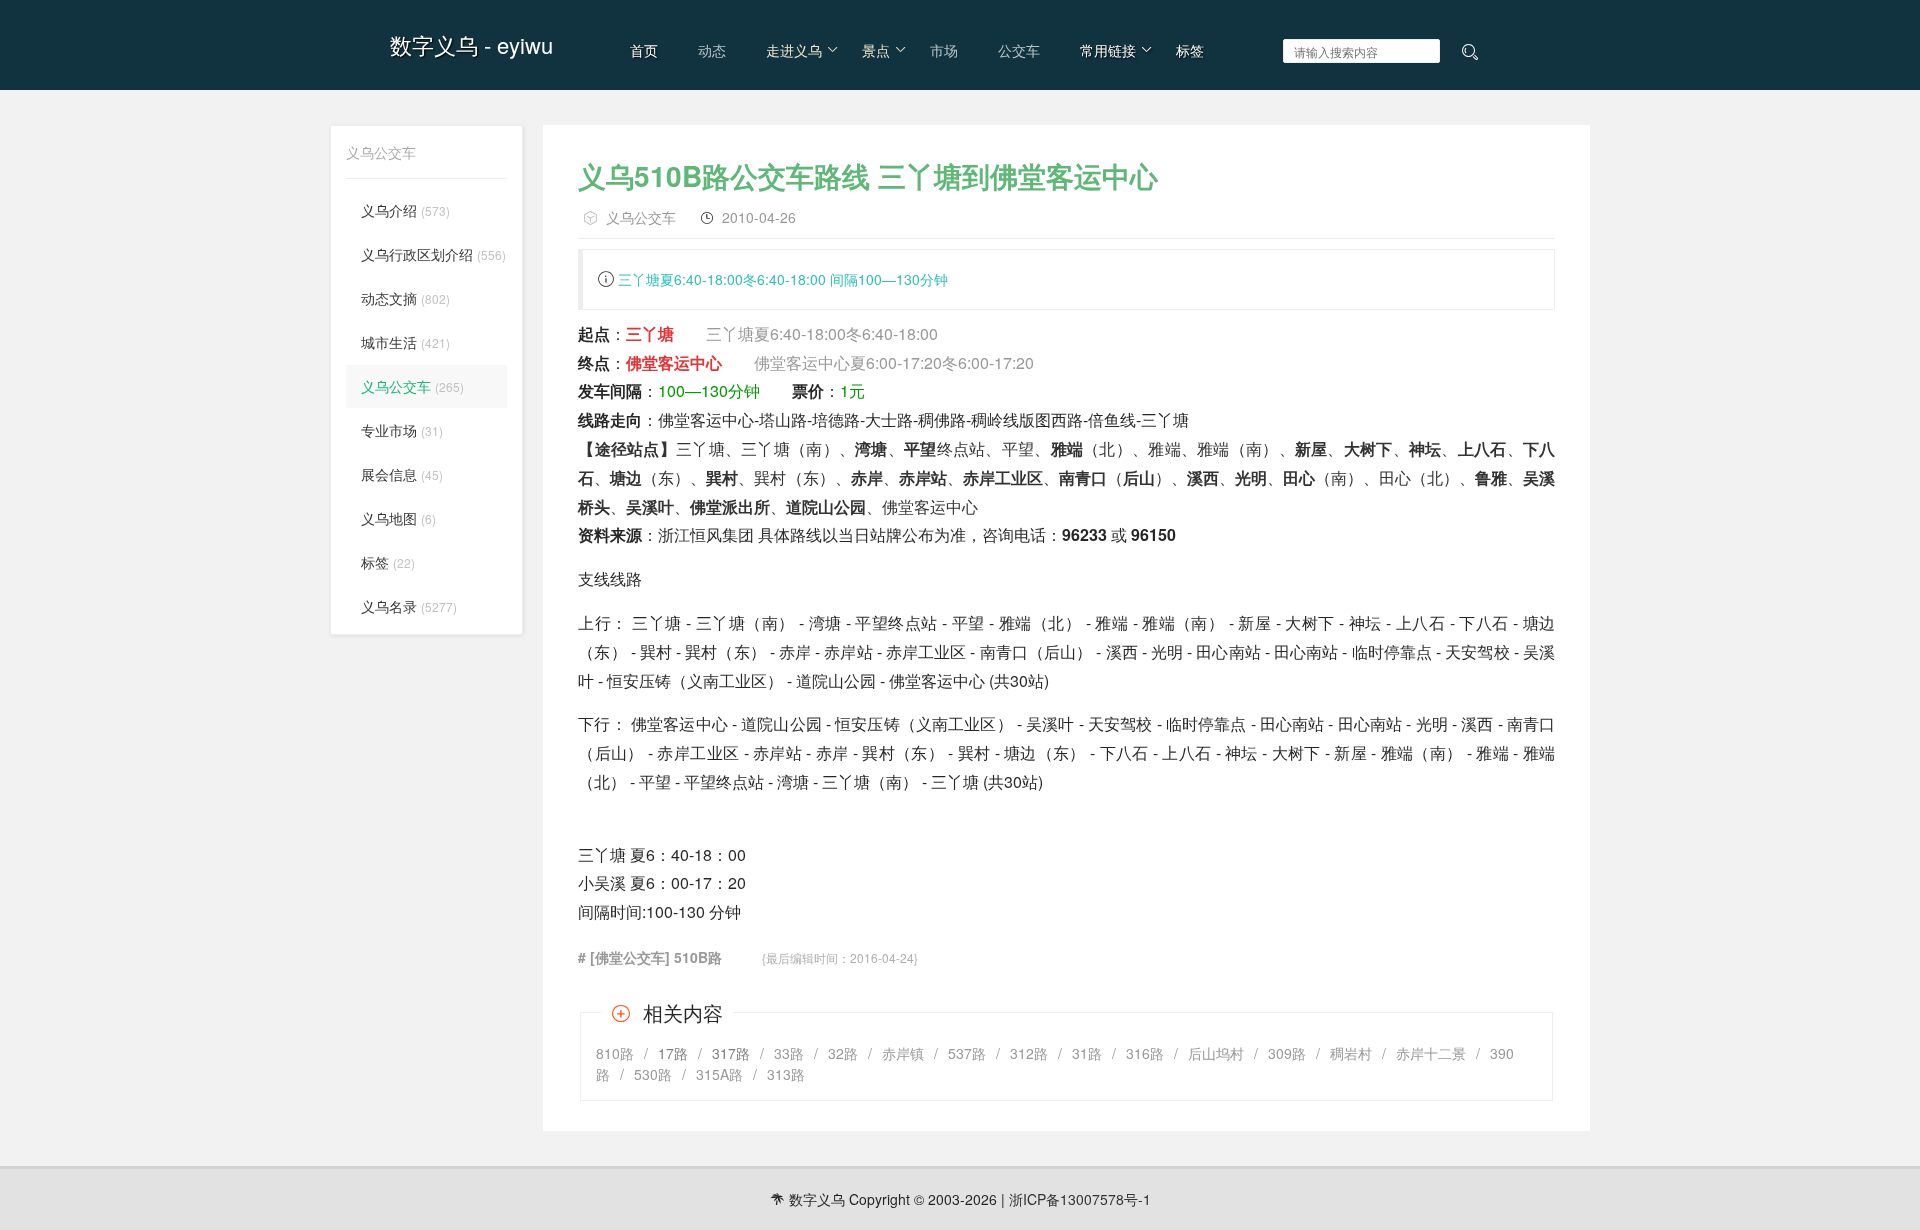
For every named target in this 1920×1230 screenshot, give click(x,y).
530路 (653, 1074)
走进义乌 (794, 50)
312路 (1029, 1053)
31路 (1087, 1053)
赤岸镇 (903, 1053)
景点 (876, 50)
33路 (789, 1053)
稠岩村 (1351, 1053)
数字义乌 (434, 44)
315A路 (719, 1074)
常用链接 (1108, 50)
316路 (1145, 1053)
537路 (967, 1053)
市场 (944, 50)
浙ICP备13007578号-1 (1080, 1199)
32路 (843, 1053)
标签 (1190, 50)
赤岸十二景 (1431, 1053)
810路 (615, 1053)
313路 (786, 1074)
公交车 (1019, 50)
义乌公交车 (641, 217)
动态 (712, 50)
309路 (1287, 1053)
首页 (644, 50)
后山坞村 (1216, 1053)
